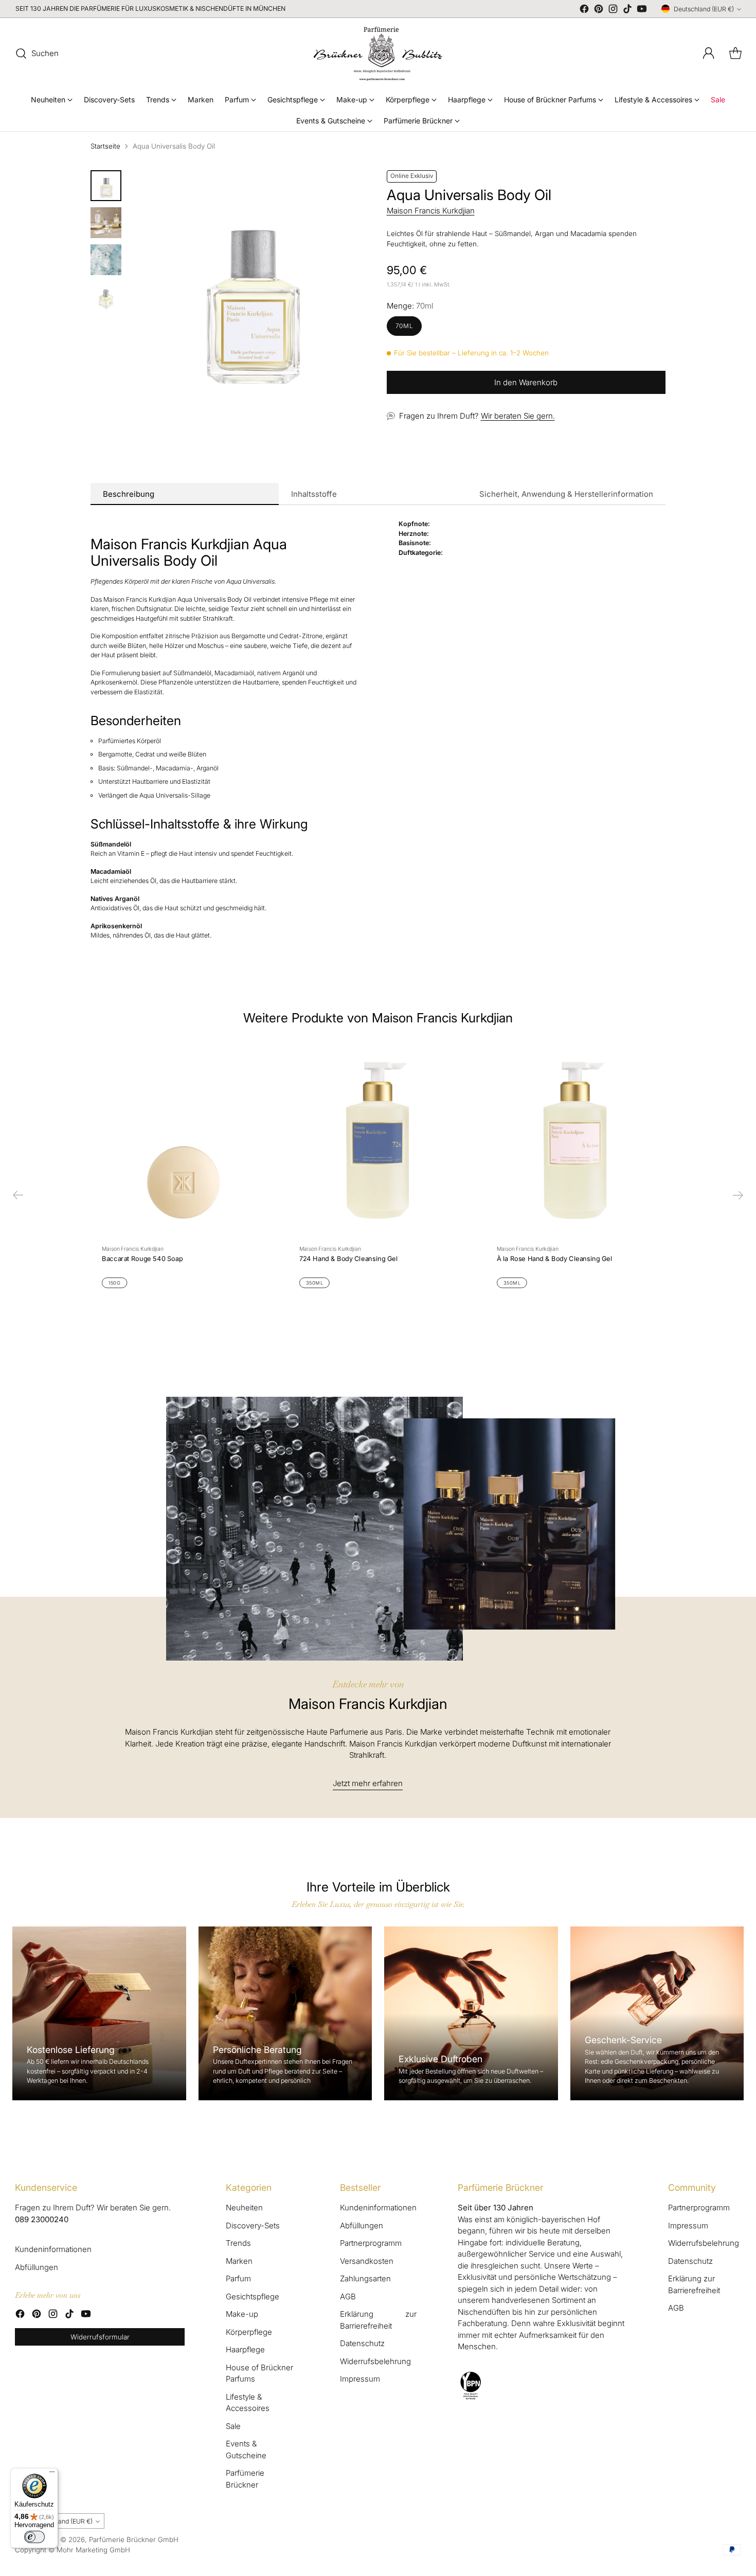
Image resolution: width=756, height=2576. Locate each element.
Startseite (105, 146)
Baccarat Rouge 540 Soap (142, 1258)
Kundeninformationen (53, 2249)
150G (114, 1283)
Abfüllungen (37, 2267)
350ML (314, 1283)
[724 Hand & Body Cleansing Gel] (378, 1140)
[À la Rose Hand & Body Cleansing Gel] (575, 1140)
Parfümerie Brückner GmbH (134, 2539)
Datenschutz (362, 2343)
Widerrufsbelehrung (375, 2361)
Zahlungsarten (365, 2278)
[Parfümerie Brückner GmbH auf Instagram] (613, 11)
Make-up (242, 2314)
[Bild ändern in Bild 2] (106, 223)
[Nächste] (738, 1195)
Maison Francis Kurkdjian (431, 211)
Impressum (360, 2379)
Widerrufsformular (100, 2337)
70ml (404, 326)
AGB (348, 2296)
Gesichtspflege (253, 2296)
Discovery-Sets (253, 2226)
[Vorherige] (18, 1195)
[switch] (34, 2537)
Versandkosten (367, 2261)
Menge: (410, 306)
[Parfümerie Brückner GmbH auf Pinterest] (599, 11)
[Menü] (52, 2474)
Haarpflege (245, 2349)
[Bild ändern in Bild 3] (106, 260)
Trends (238, 2243)
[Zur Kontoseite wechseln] (709, 53)
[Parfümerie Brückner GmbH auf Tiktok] (627, 11)
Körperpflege (249, 2332)
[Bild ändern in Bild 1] (106, 186)
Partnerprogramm (371, 2243)
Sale (233, 2426)
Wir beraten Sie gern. (518, 416)
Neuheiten (244, 2208)
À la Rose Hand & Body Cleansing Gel (554, 1258)
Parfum (238, 2278)
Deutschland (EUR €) (704, 9)
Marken (239, 2261)
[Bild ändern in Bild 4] (106, 297)
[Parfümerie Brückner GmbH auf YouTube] (642, 11)
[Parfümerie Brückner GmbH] (378, 53)
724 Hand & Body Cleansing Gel (348, 1258)
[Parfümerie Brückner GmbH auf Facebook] (584, 11)
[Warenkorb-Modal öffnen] (735, 53)
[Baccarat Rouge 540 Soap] (181, 1140)
